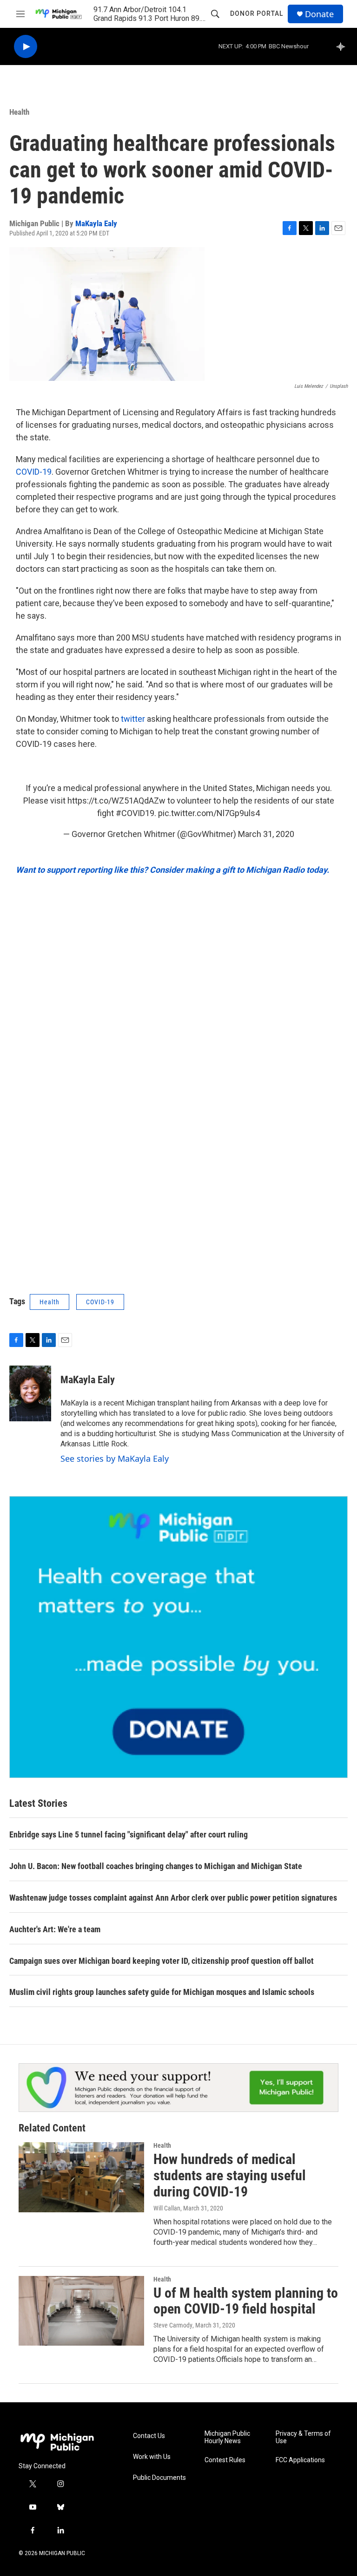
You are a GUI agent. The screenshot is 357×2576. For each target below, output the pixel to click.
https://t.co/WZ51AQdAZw (116, 801)
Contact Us (149, 2436)
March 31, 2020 (266, 834)
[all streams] (343, 46)
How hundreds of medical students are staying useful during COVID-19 (230, 2175)
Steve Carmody (173, 2325)
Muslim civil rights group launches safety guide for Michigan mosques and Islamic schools (162, 1992)
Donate (319, 14)
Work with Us (152, 2457)
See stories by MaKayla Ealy (115, 1458)
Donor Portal (257, 13)
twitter (133, 719)
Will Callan (167, 2208)
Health (19, 112)
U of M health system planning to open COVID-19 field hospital (246, 2301)
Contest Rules (225, 2460)
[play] (26, 47)
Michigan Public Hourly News (227, 2437)
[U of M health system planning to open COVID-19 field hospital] (81, 2311)
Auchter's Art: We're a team (55, 1929)
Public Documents (159, 2478)
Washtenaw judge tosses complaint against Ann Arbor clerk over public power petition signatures (173, 1898)
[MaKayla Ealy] (30, 1393)
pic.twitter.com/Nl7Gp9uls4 (209, 813)
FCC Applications (300, 2460)
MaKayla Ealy (96, 223)
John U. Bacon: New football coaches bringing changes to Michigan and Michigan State (156, 1866)
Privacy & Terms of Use (303, 2437)
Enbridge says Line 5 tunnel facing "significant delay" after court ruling (129, 1834)
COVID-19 (34, 472)
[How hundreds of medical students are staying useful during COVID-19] (81, 2177)
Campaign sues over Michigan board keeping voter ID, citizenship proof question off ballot (162, 1961)
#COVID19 (135, 813)
